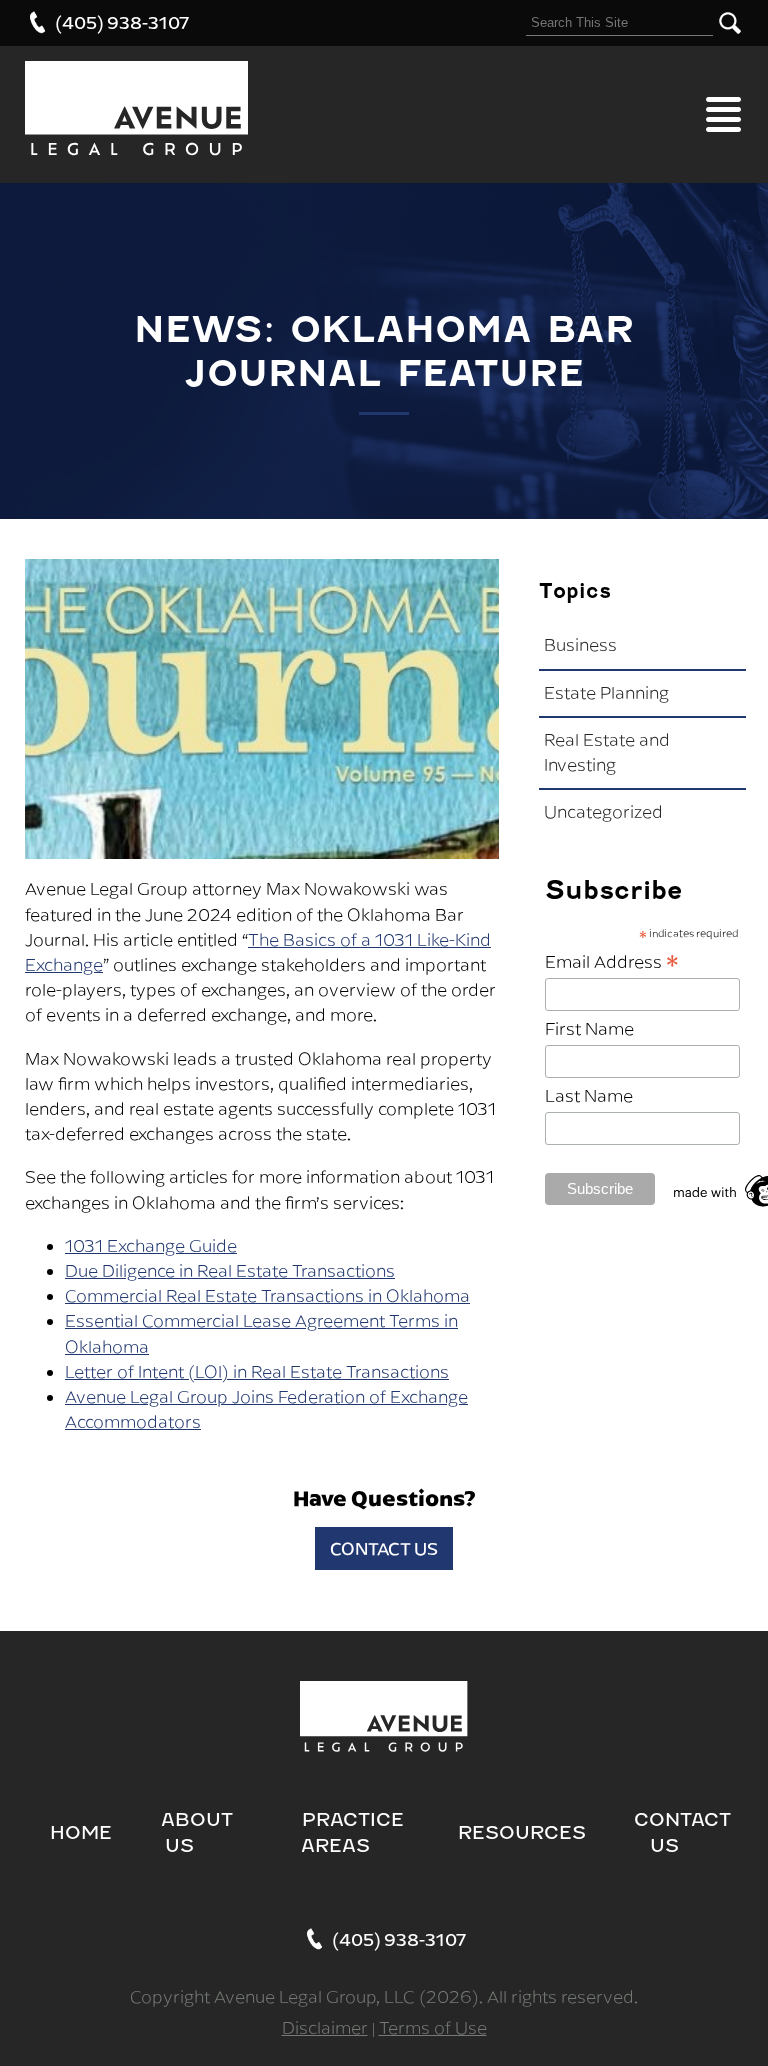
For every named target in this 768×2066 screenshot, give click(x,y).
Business (580, 645)
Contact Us (384, 1548)
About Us (197, 1832)
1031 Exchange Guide (151, 1246)
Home (81, 1832)
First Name (589, 1029)
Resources (522, 1832)
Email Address (612, 960)
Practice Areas (352, 1832)
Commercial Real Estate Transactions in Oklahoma (267, 1296)
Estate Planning (606, 693)
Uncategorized (603, 812)
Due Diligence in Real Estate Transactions (230, 1271)
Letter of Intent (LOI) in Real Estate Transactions (257, 1372)
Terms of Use (433, 2028)
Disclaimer (325, 2028)
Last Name (589, 1096)
